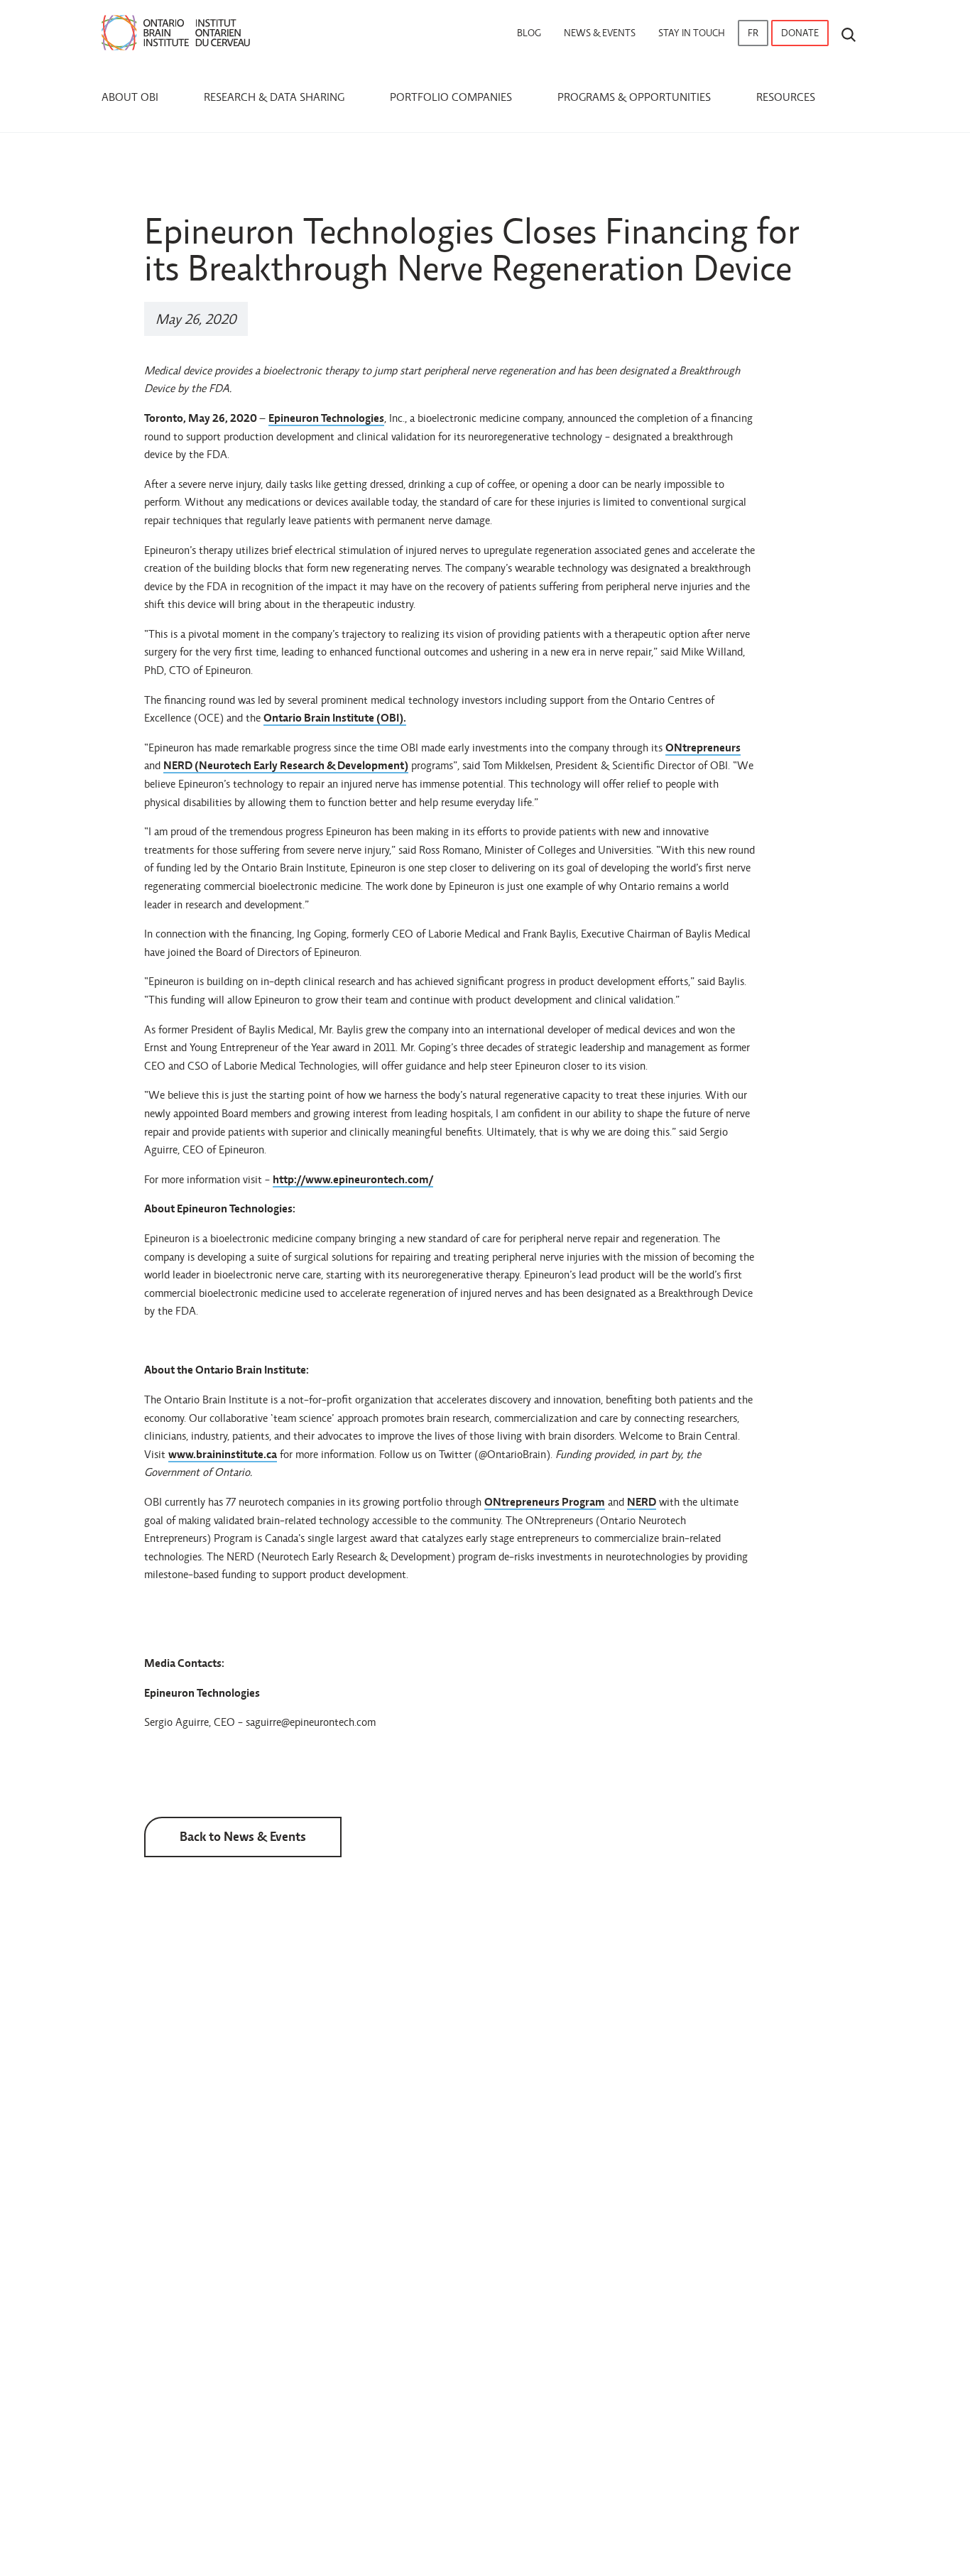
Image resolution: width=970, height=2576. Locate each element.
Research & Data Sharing (274, 97)
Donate (800, 33)
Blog (529, 33)
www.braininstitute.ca (223, 1454)
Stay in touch (692, 33)
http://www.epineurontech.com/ (353, 1179)
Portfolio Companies (451, 97)
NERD (642, 1502)
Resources (786, 97)
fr (753, 33)
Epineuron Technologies (326, 418)
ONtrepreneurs (703, 748)
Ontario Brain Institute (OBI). (335, 718)
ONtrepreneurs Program (545, 1502)
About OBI (130, 97)
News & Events (600, 33)
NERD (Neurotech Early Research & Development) (286, 765)
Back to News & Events (243, 1836)
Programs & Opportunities (634, 97)
